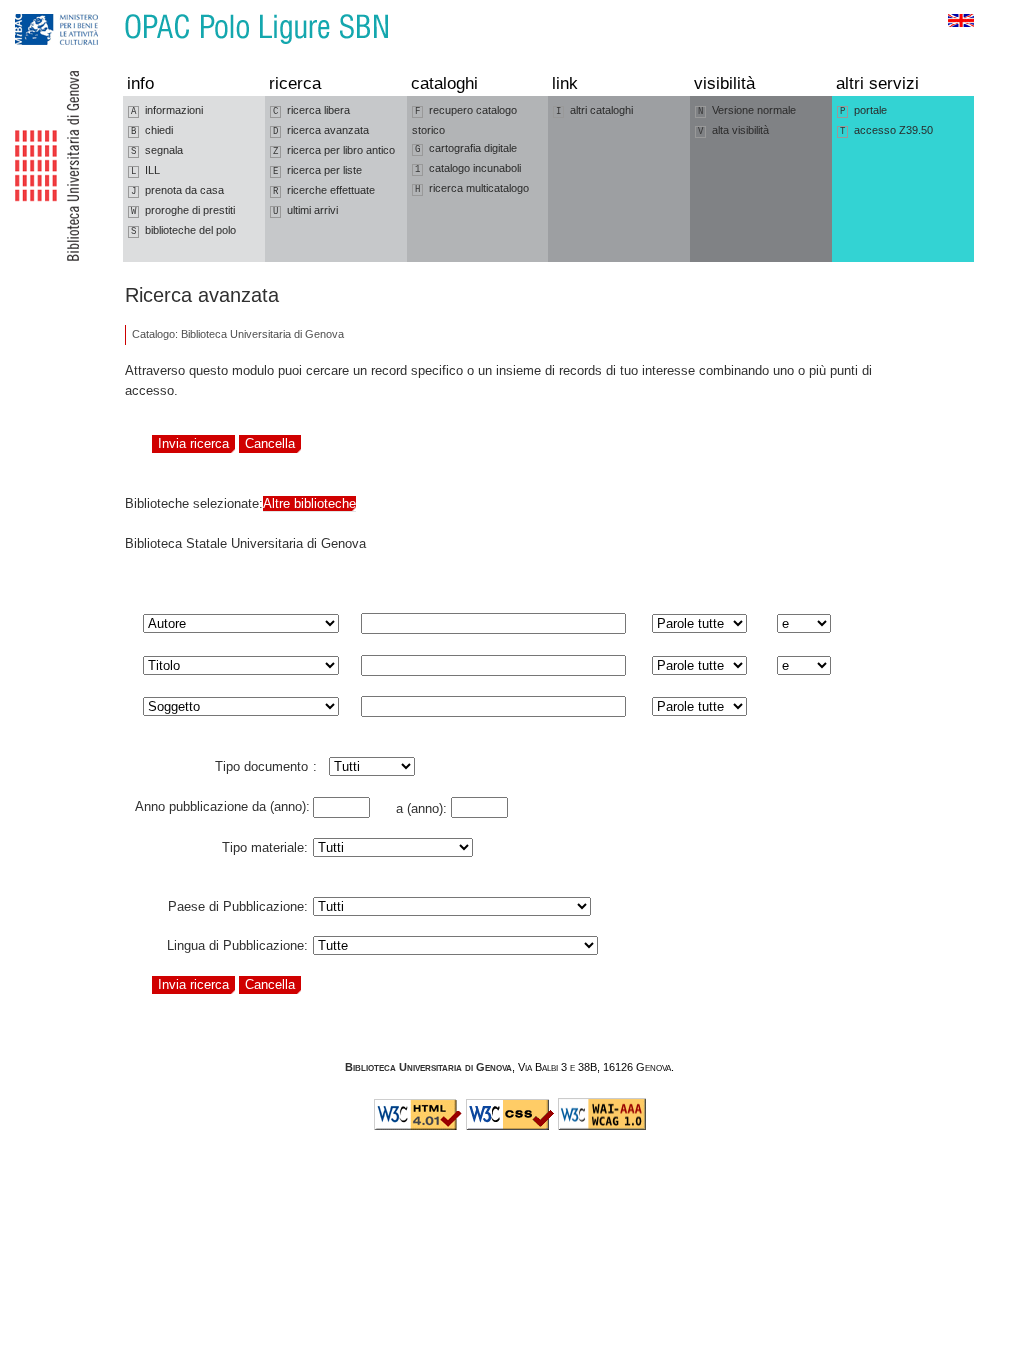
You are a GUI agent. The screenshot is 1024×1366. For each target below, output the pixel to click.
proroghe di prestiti (183, 210)
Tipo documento (261, 763)
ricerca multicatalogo (472, 188)
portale (863, 110)
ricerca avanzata (321, 130)
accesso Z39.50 (886, 130)
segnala (157, 150)
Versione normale (747, 110)
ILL (145, 170)
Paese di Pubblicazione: (238, 903)
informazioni (167, 110)
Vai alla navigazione (37, 9)
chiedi (152, 130)
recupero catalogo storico (464, 120)
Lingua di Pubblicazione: (237, 942)
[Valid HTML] (418, 1126)
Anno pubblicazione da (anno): (222, 803)
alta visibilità (733, 130)
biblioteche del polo (183, 230)
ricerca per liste (317, 170)
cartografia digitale (466, 148)
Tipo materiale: (265, 844)
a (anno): (417, 808)
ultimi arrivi (305, 210)
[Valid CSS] (510, 1126)
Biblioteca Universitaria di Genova (428, 1067)
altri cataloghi (594, 110)
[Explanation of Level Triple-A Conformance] (602, 1126)
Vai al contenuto (108, 9)
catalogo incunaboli (468, 168)
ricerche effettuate (324, 190)
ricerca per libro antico (334, 150)
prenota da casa (177, 190)
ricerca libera (311, 110)
